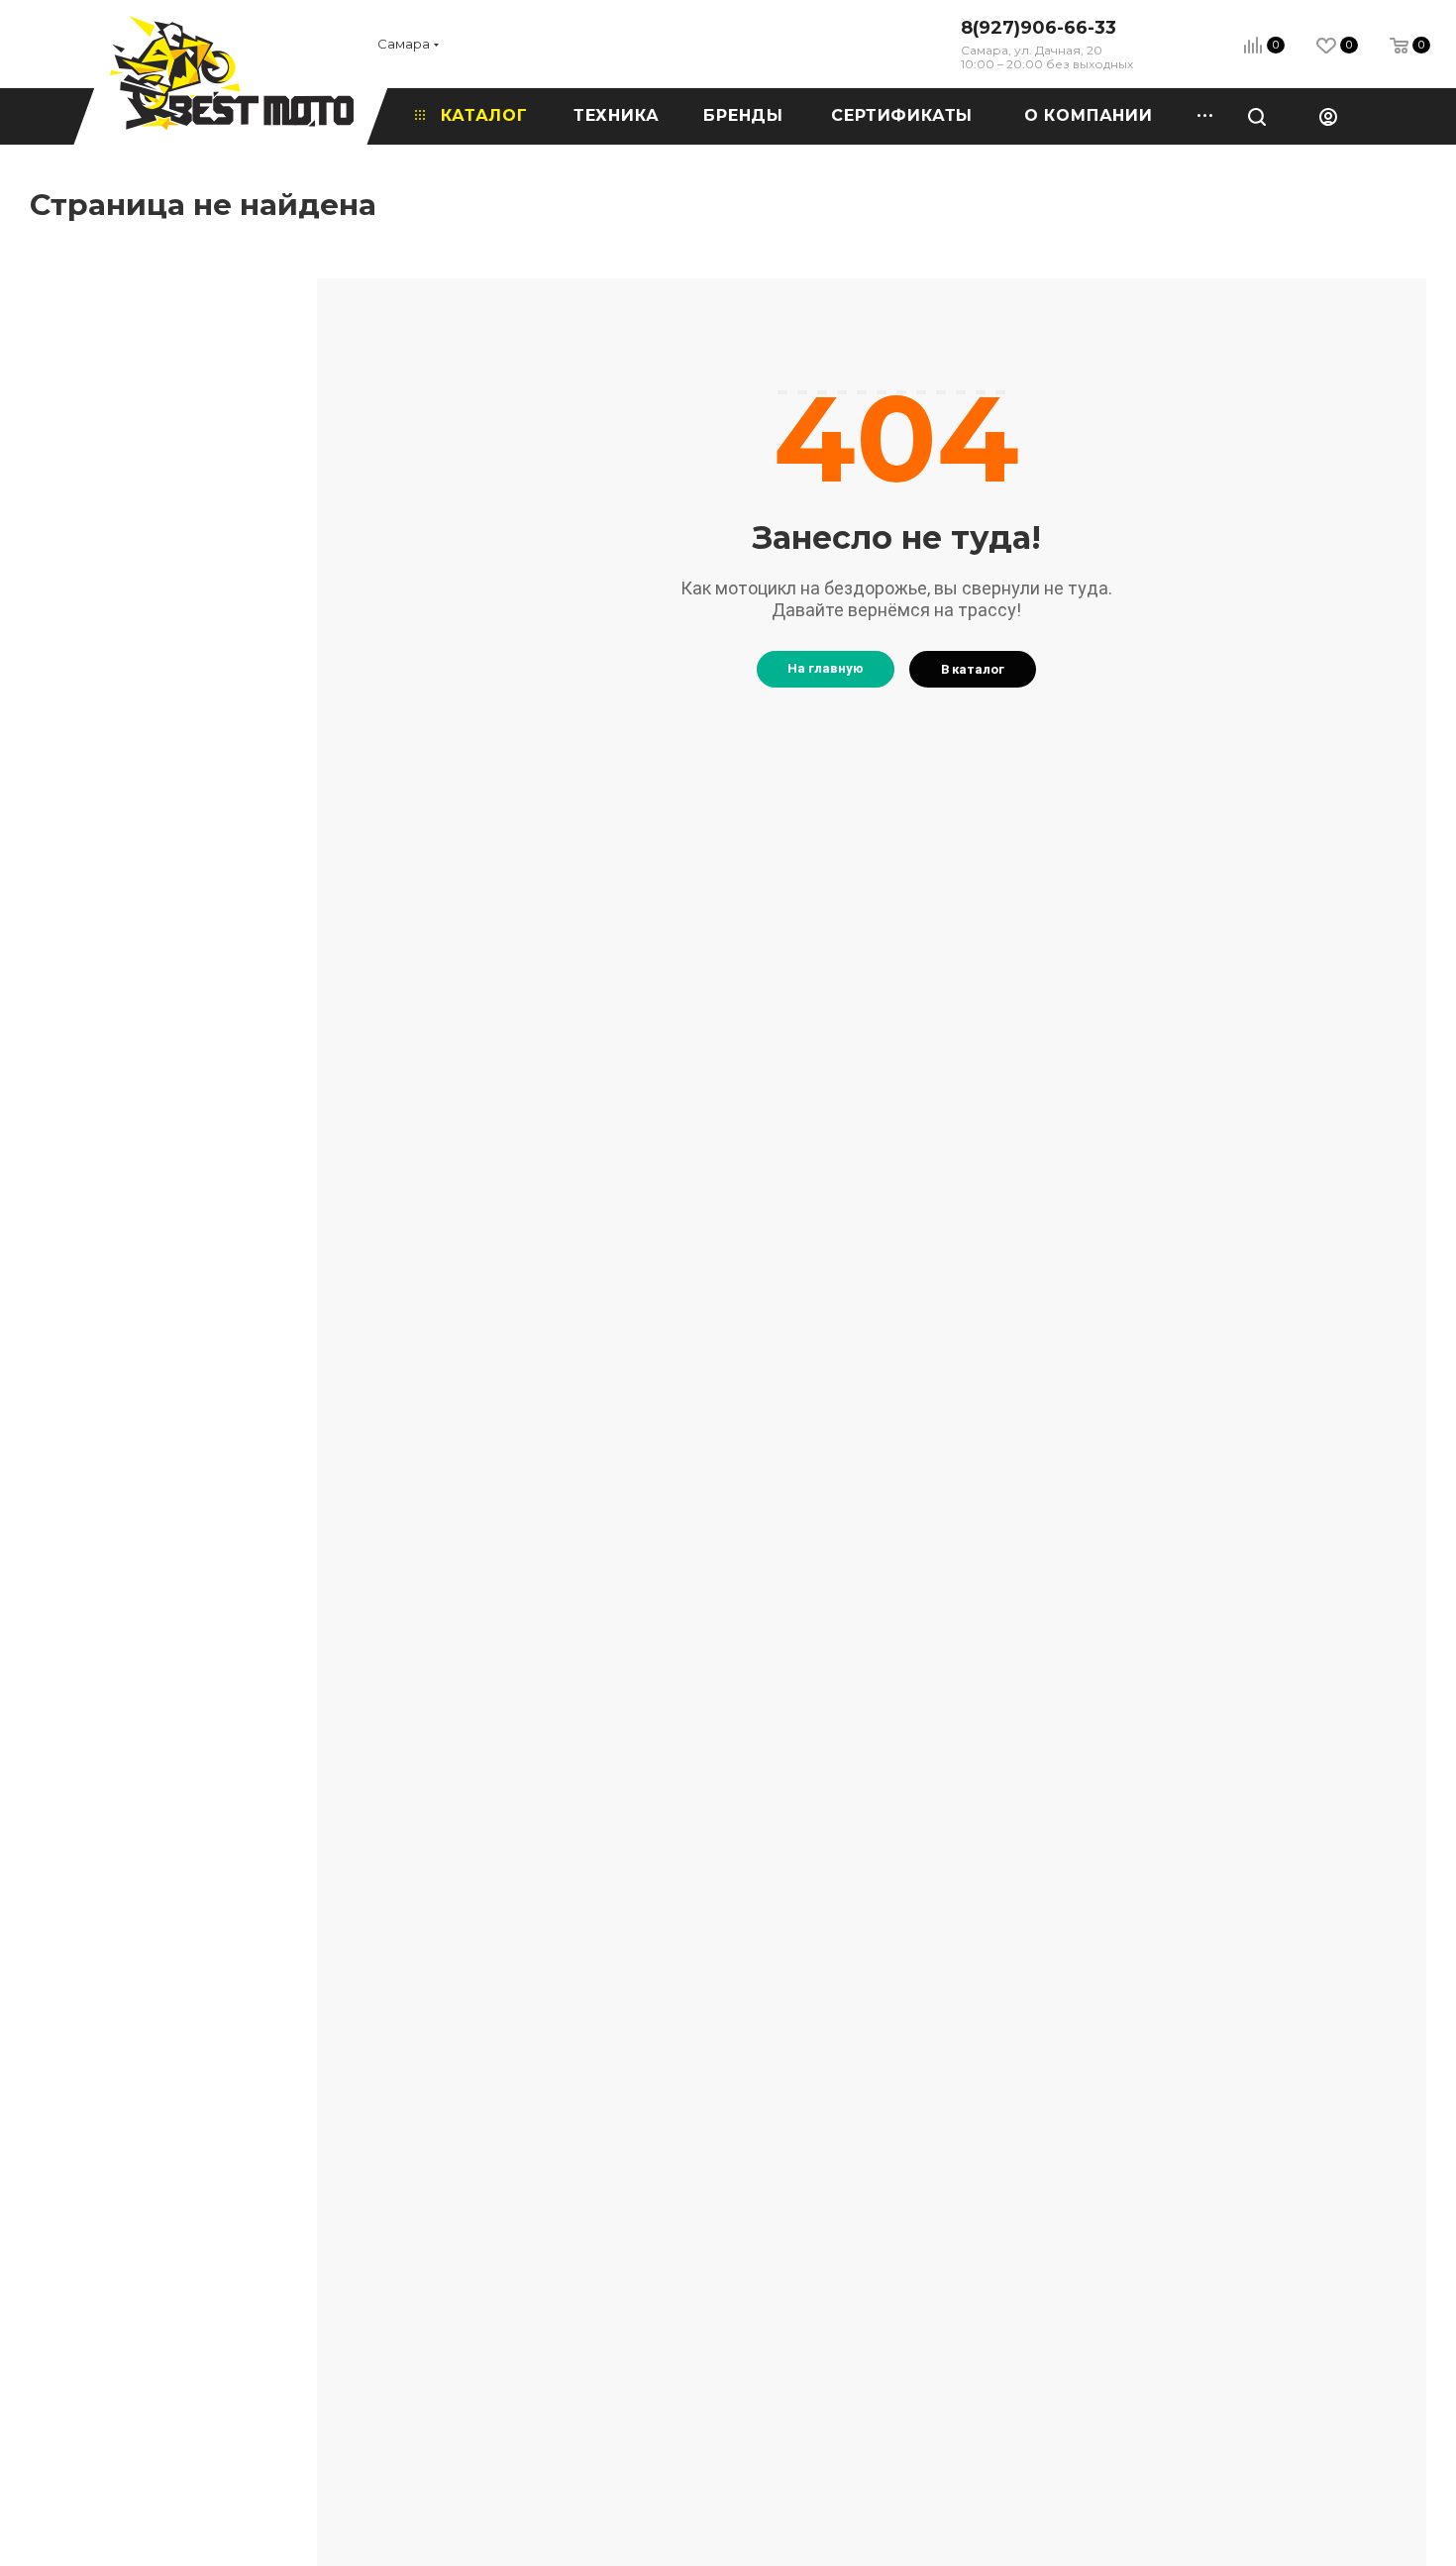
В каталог (973, 669)
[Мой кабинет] (1328, 116)
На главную (826, 668)
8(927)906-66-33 (1039, 28)
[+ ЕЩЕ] (1198, 116)
